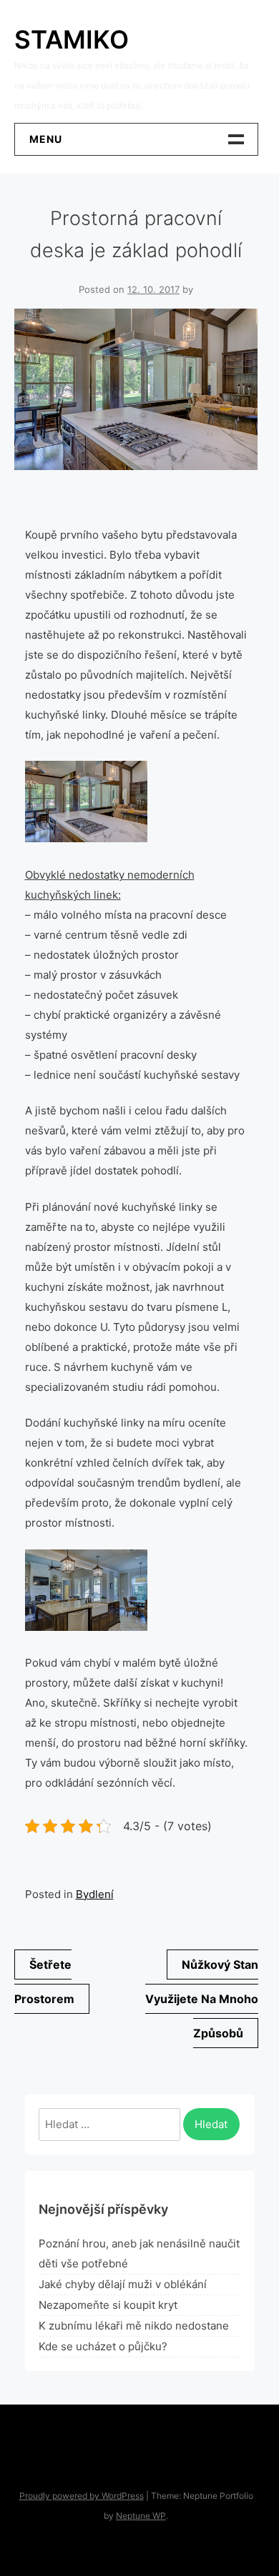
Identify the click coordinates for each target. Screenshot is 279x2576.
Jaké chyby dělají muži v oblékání (123, 2284)
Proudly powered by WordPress (82, 2496)
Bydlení (95, 1894)
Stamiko (72, 39)
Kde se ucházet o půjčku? (103, 2346)
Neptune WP (141, 2516)
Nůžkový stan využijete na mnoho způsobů (202, 1999)
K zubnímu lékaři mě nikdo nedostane (134, 2326)
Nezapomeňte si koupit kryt (108, 2305)
